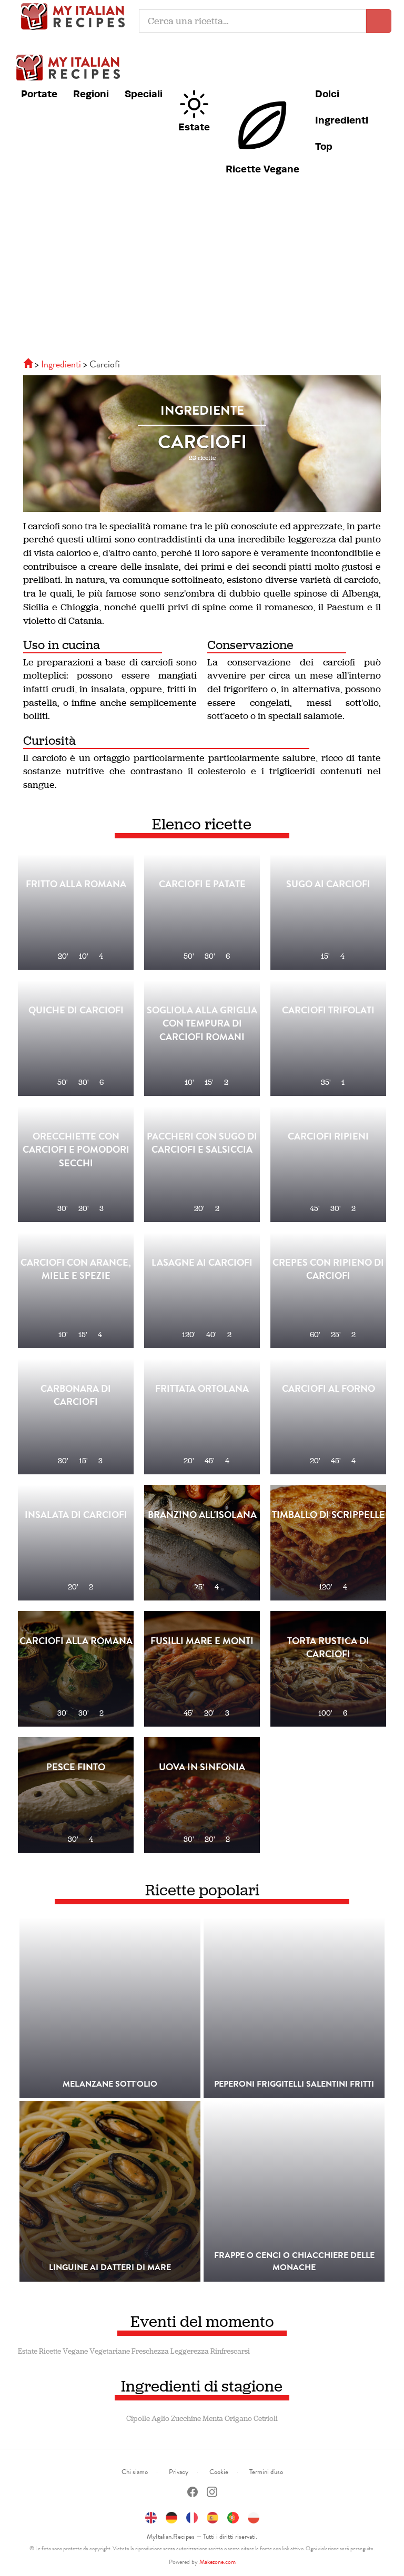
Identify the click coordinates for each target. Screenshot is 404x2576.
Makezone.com (218, 2562)
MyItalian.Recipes (76, 16)
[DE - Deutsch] (171, 2516)
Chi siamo (135, 2472)
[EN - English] (151, 2516)
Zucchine (186, 2419)
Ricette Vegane (262, 169)
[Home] (29, 364)
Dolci (327, 94)
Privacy (179, 2472)
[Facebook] (193, 2493)
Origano (238, 2419)
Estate (194, 127)
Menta (213, 2419)
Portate (39, 94)
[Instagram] (212, 2493)
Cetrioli (266, 2419)
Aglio (160, 2419)
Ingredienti (342, 120)
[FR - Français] (192, 2516)
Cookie (219, 2472)
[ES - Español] (213, 2516)
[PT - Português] (233, 2516)
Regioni (91, 94)
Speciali (144, 94)
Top (324, 146)
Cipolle (138, 2419)
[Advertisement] (202, 274)
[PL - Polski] (254, 2516)
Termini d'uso (266, 2472)
